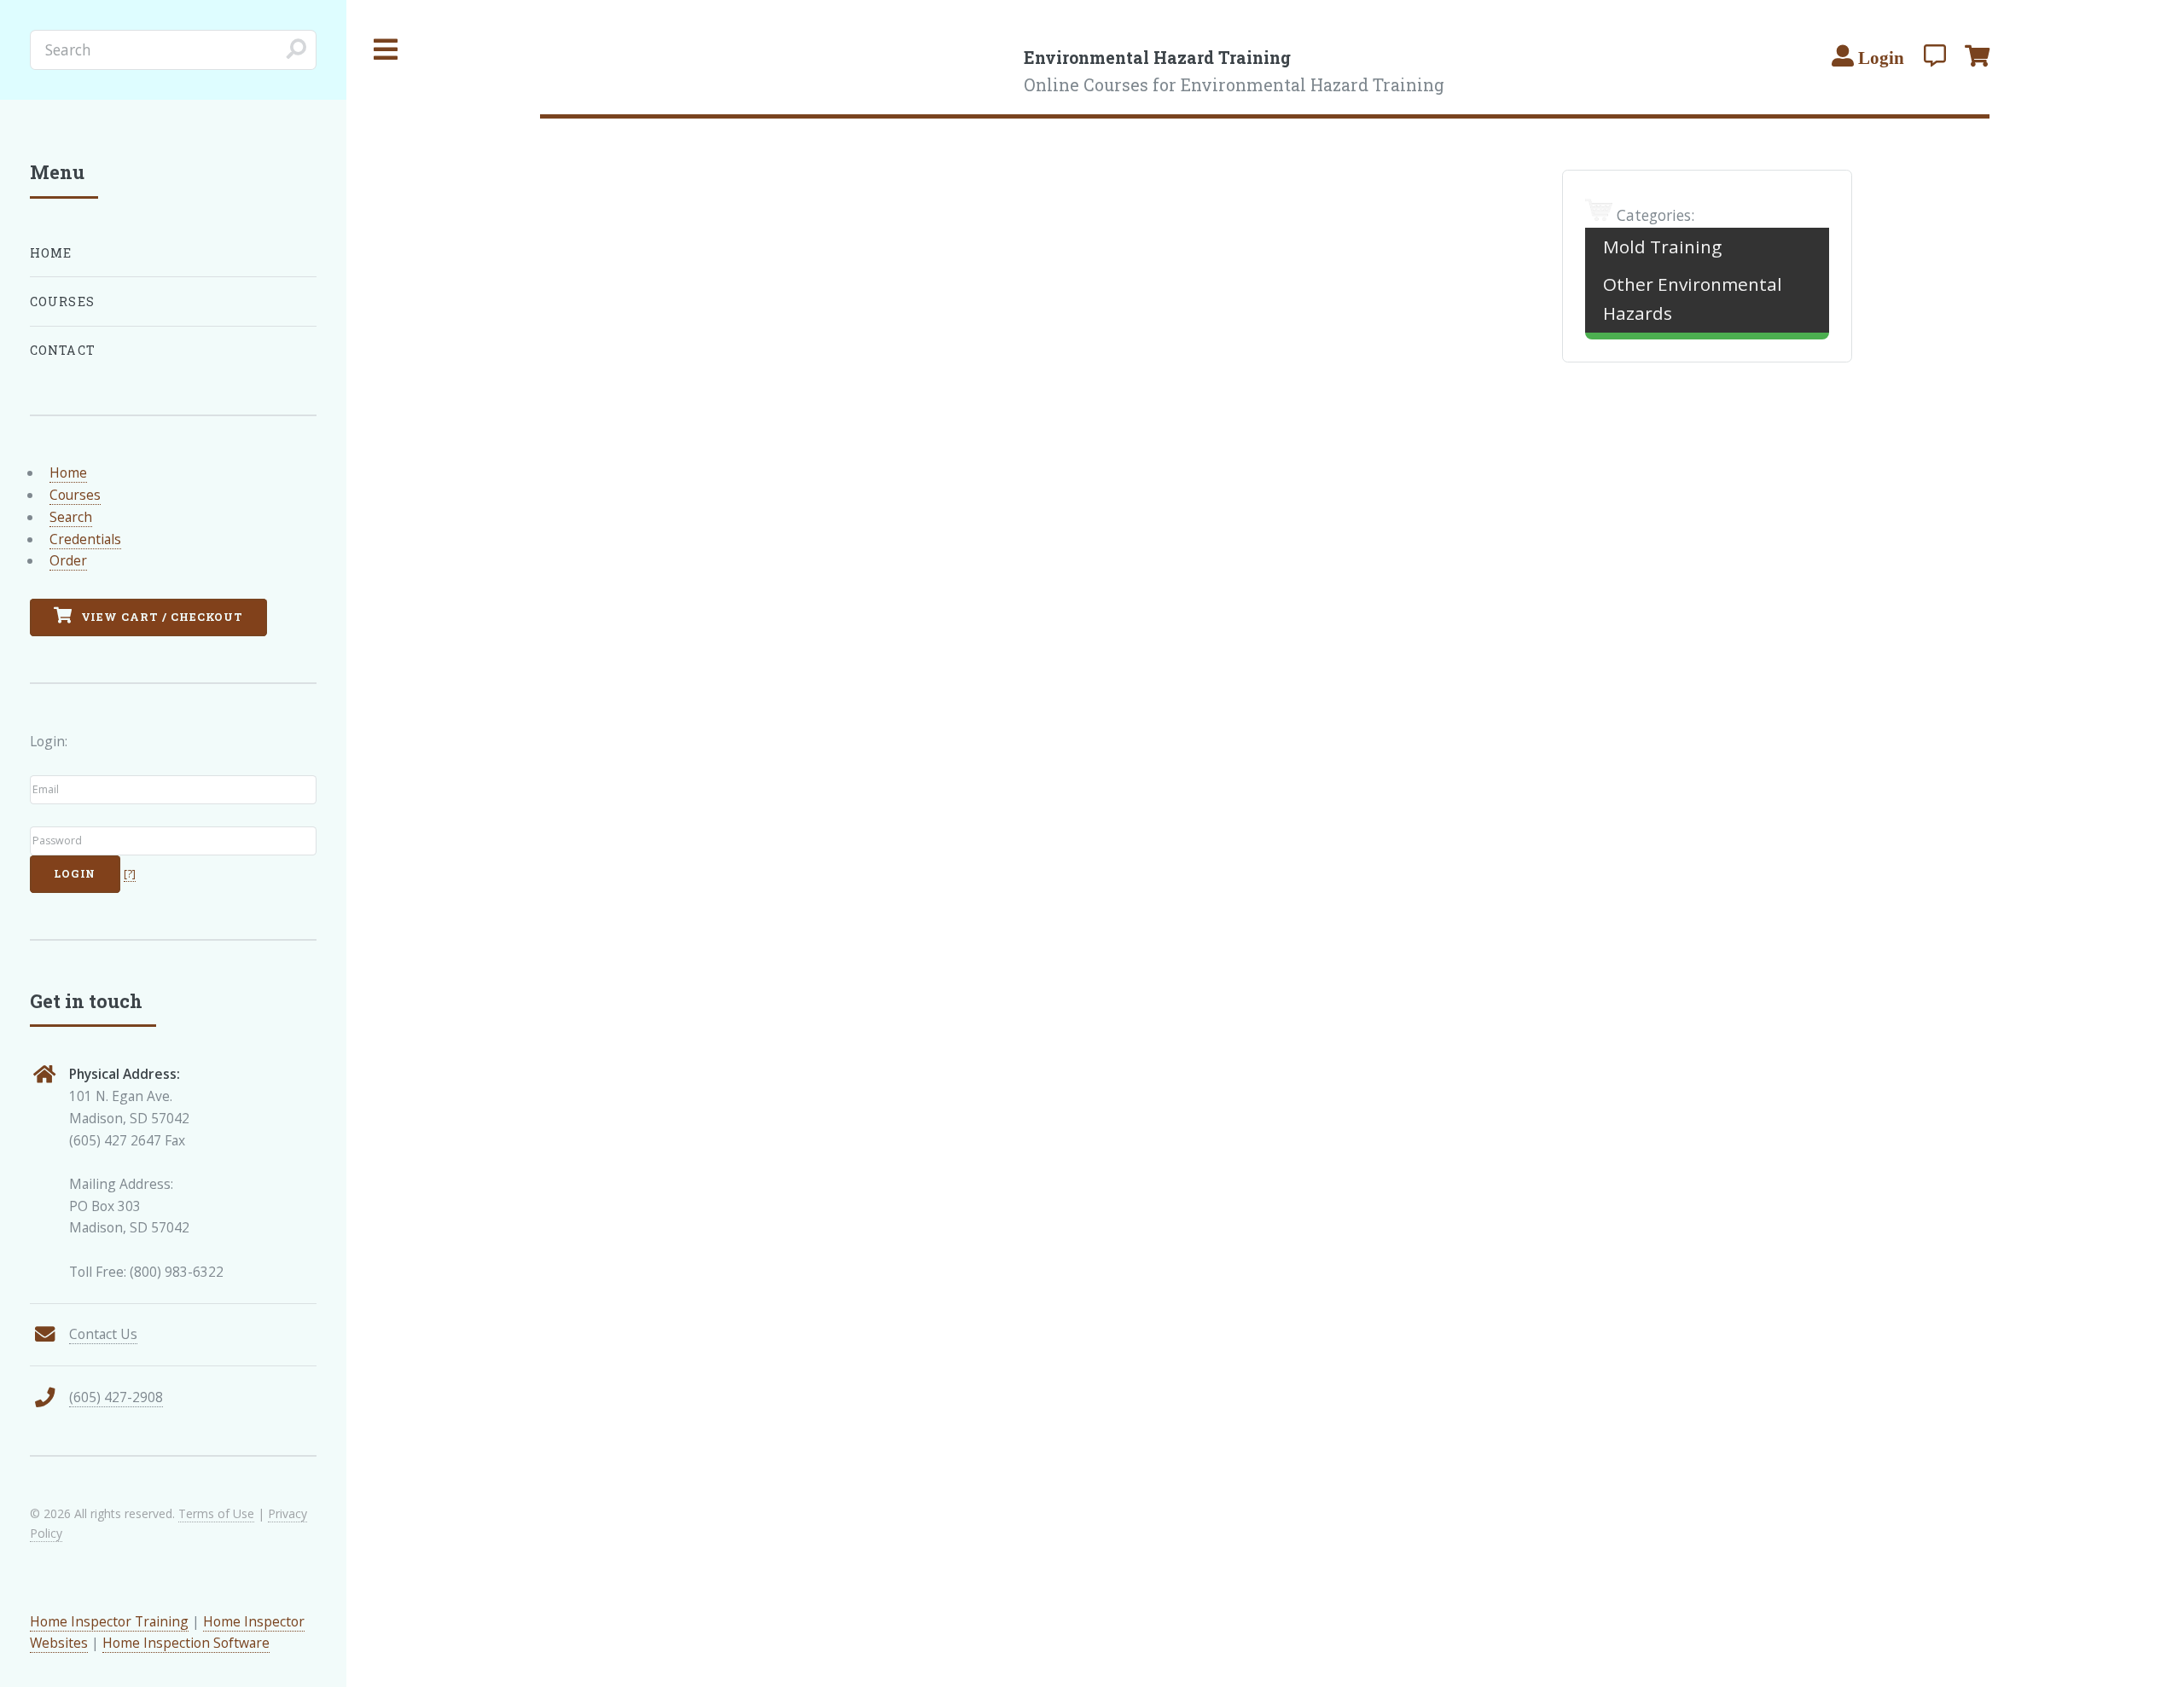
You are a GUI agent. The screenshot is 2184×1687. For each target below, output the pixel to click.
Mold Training (1662, 246)
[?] (130, 874)
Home (51, 253)
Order (68, 560)
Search (71, 517)
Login (75, 873)
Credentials (85, 539)
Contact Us (103, 1334)
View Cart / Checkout (161, 617)
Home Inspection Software (186, 1643)
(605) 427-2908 (116, 1397)
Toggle (386, 50)
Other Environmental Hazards (1693, 299)
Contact (63, 350)
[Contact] (1935, 55)
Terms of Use (216, 1513)
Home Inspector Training (109, 1621)
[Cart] (1977, 55)
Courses (62, 301)
